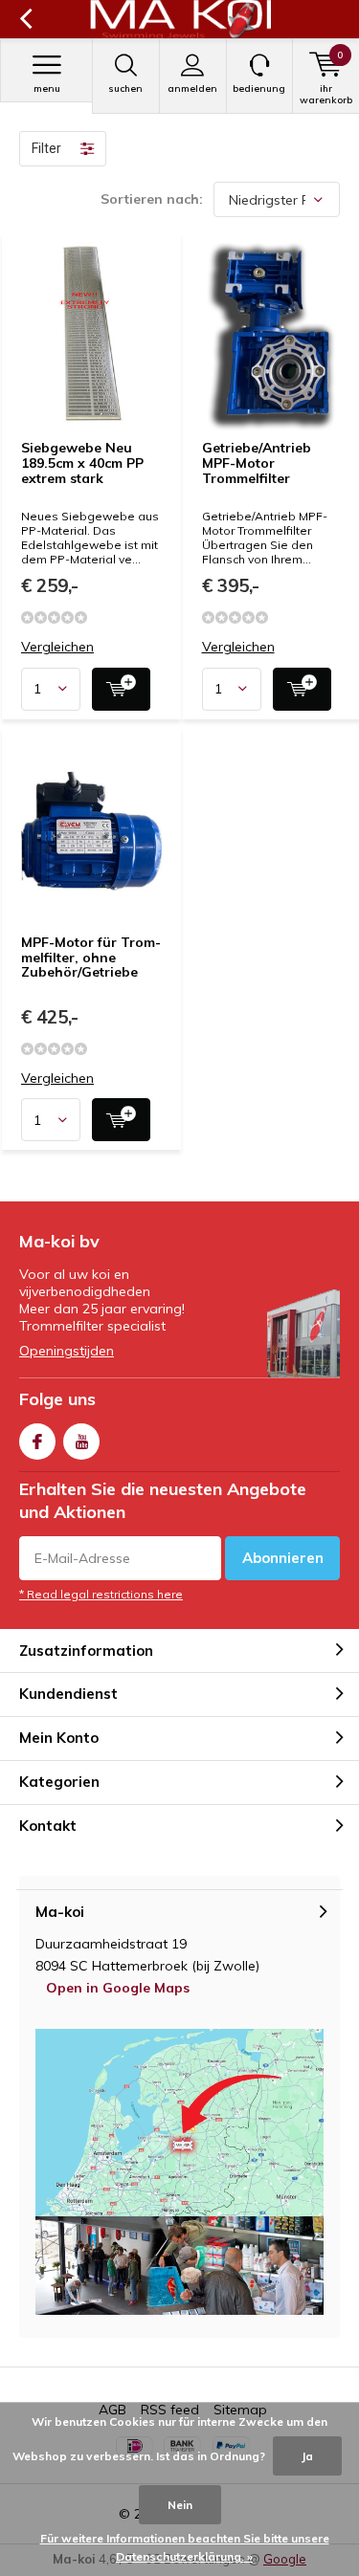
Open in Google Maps (118, 1988)
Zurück (25, 19)
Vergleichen (57, 647)
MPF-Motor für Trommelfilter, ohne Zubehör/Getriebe (91, 957)
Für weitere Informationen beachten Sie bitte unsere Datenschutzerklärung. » (185, 2548)
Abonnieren (283, 1558)
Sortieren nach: (152, 199)
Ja (307, 2456)
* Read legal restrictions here (101, 1594)
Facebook (37, 1442)
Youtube (81, 1442)
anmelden (192, 88)
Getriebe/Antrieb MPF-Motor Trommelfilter (257, 462)
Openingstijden (67, 1351)
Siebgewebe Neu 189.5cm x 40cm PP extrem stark (82, 462)
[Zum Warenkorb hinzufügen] (121, 689)
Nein (180, 2505)
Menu (47, 88)
